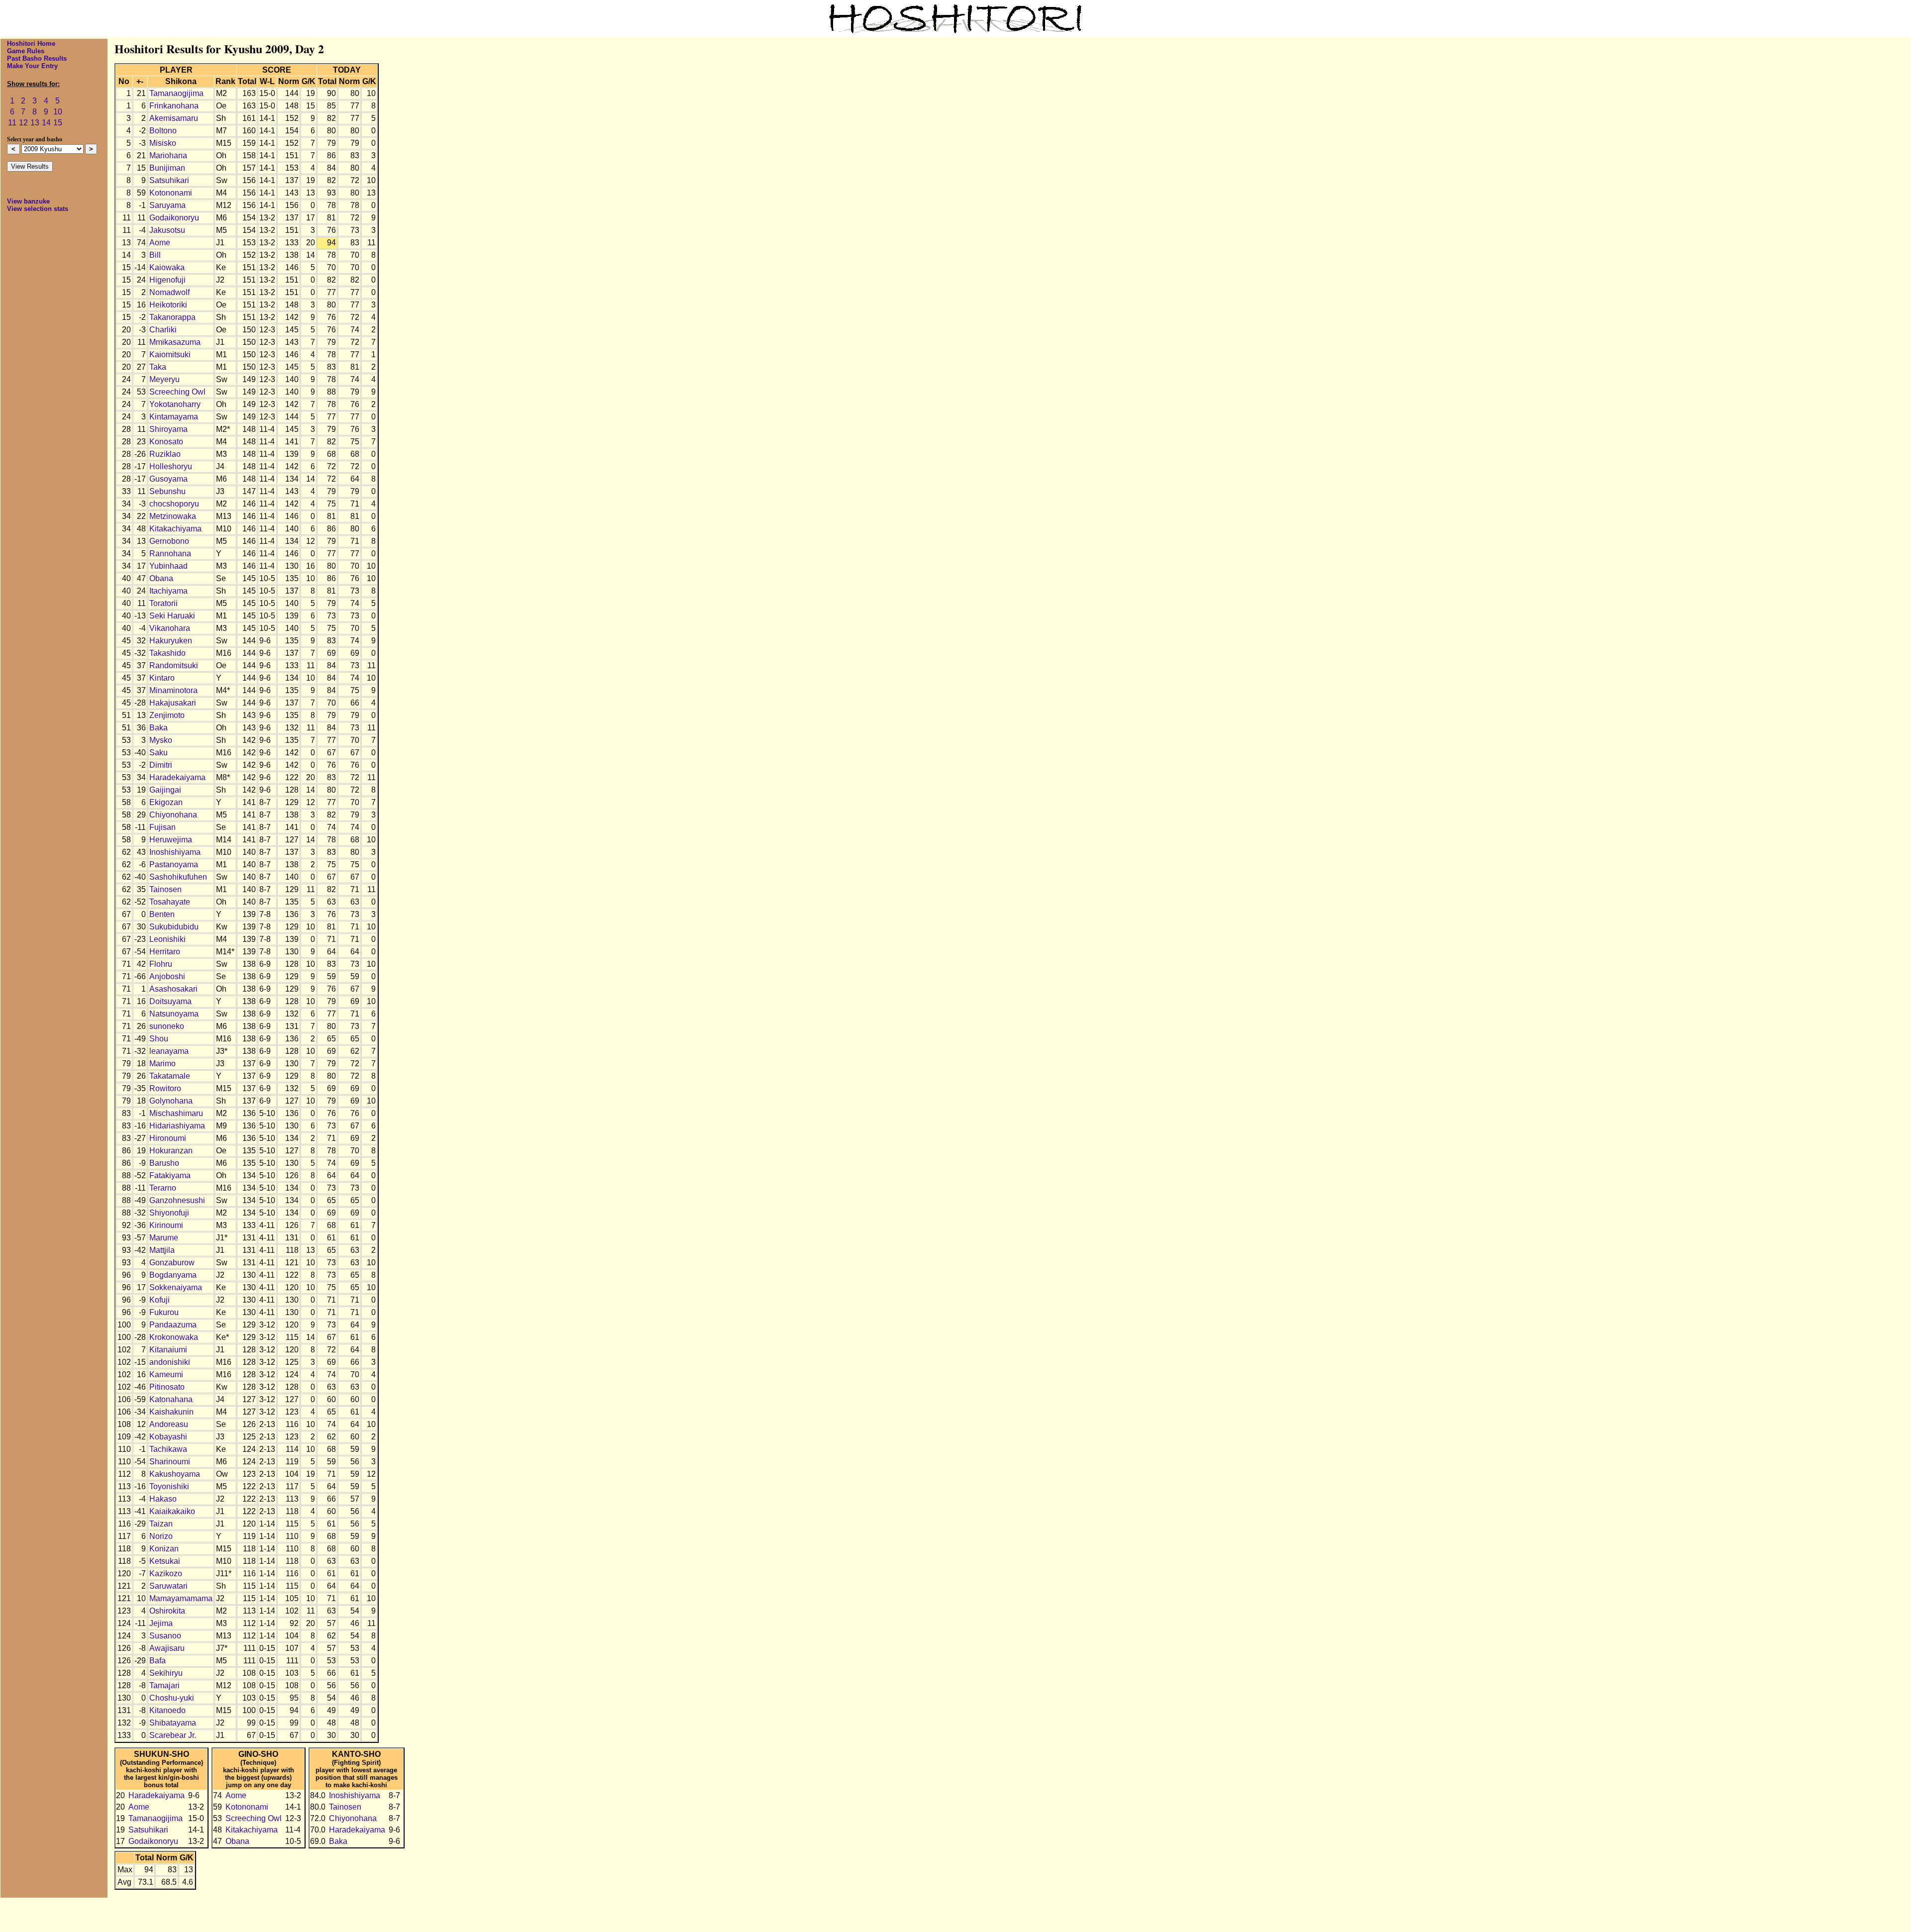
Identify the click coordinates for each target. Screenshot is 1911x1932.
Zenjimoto (167, 715)
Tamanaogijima (176, 93)
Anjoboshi (167, 976)
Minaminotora (173, 690)
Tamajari (164, 1685)
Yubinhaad (168, 566)
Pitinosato (167, 1387)
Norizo (161, 1536)
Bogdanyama (173, 1275)
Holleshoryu (171, 466)
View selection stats (38, 209)
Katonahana (171, 1399)
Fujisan (162, 827)
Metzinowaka (173, 516)
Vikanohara (170, 628)
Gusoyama (168, 479)
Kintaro (162, 678)
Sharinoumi (170, 1462)
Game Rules (26, 51)
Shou (159, 1039)
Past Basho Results (37, 58)
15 (58, 123)
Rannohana (170, 554)
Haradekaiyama (177, 777)
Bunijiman (167, 168)
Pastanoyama (174, 864)
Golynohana (171, 1101)
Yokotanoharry (175, 404)
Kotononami (171, 193)
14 (46, 123)
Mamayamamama (181, 1598)
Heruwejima (171, 840)
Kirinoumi (166, 1225)
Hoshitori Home (31, 44)
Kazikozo (166, 1574)
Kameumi (166, 1374)
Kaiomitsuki (170, 355)
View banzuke (28, 201)
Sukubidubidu (174, 927)
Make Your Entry (32, 66)
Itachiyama (168, 591)
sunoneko (167, 1026)
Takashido (167, 653)
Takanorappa (172, 317)
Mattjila (162, 1250)
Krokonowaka (174, 1337)
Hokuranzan (171, 1151)
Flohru (161, 964)
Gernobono (169, 541)
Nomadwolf (169, 292)
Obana (161, 578)
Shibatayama (173, 1723)
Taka (158, 367)
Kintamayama (174, 417)
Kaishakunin (171, 1412)
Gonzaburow (172, 1263)
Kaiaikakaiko (172, 1511)
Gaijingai (165, 790)
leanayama (169, 1051)
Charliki (163, 330)
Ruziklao (165, 454)
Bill (155, 255)
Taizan (161, 1524)
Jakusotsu (167, 230)
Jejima (161, 1623)
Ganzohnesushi (177, 1200)
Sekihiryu (166, 1673)
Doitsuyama (170, 1001)
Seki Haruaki (172, 616)
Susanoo (165, 1636)
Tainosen (165, 889)
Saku (159, 753)
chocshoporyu (174, 504)
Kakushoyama (175, 1474)
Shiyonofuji (169, 1213)
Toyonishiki (169, 1486)
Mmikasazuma (175, 342)
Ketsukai (165, 1561)
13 (35, 123)
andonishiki (170, 1362)
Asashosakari (173, 989)
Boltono (163, 131)
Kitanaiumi (168, 1350)
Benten (162, 914)
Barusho (164, 1163)
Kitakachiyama (175, 529)
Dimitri (161, 765)
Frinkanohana (174, 106)
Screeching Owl (177, 392)
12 (23, 123)
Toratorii (163, 603)
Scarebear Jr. (173, 1735)
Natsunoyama (174, 1014)
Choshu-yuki (172, 1698)
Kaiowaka (167, 267)
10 (58, 112)
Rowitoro (165, 1088)
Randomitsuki (174, 665)
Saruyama (167, 205)
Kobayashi (168, 1437)
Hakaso (163, 1499)
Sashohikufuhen (178, 877)
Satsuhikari (169, 180)
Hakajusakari (173, 703)
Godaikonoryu (174, 218)
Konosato (166, 442)
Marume (164, 1238)
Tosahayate (170, 902)
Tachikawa (168, 1449)
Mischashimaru (176, 1113)
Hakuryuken (171, 641)
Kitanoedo (167, 1710)
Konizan (164, 1549)
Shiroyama (168, 429)
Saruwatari (168, 1586)
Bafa (158, 1661)
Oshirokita (167, 1611)
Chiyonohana (173, 815)
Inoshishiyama (175, 852)
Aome (160, 243)
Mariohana (168, 155)
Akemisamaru (174, 118)
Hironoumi (168, 1138)
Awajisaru (167, 1648)
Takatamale (170, 1076)
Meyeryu (164, 379)
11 (12, 123)
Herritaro (165, 952)
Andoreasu (169, 1424)
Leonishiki (167, 939)
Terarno (163, 1188)
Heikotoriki (168, 305)
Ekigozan (166, 802)
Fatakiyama (170, 1175)
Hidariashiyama (177, 1126)
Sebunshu (167, 491)
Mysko (161, 740)
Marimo (162, 1064)
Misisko (163, 143)
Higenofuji (167, 280)
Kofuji (159, 1300)
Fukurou (164, 1312)
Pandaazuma (173, 1325)
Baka (159, 728)
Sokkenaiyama (176, 1287)
